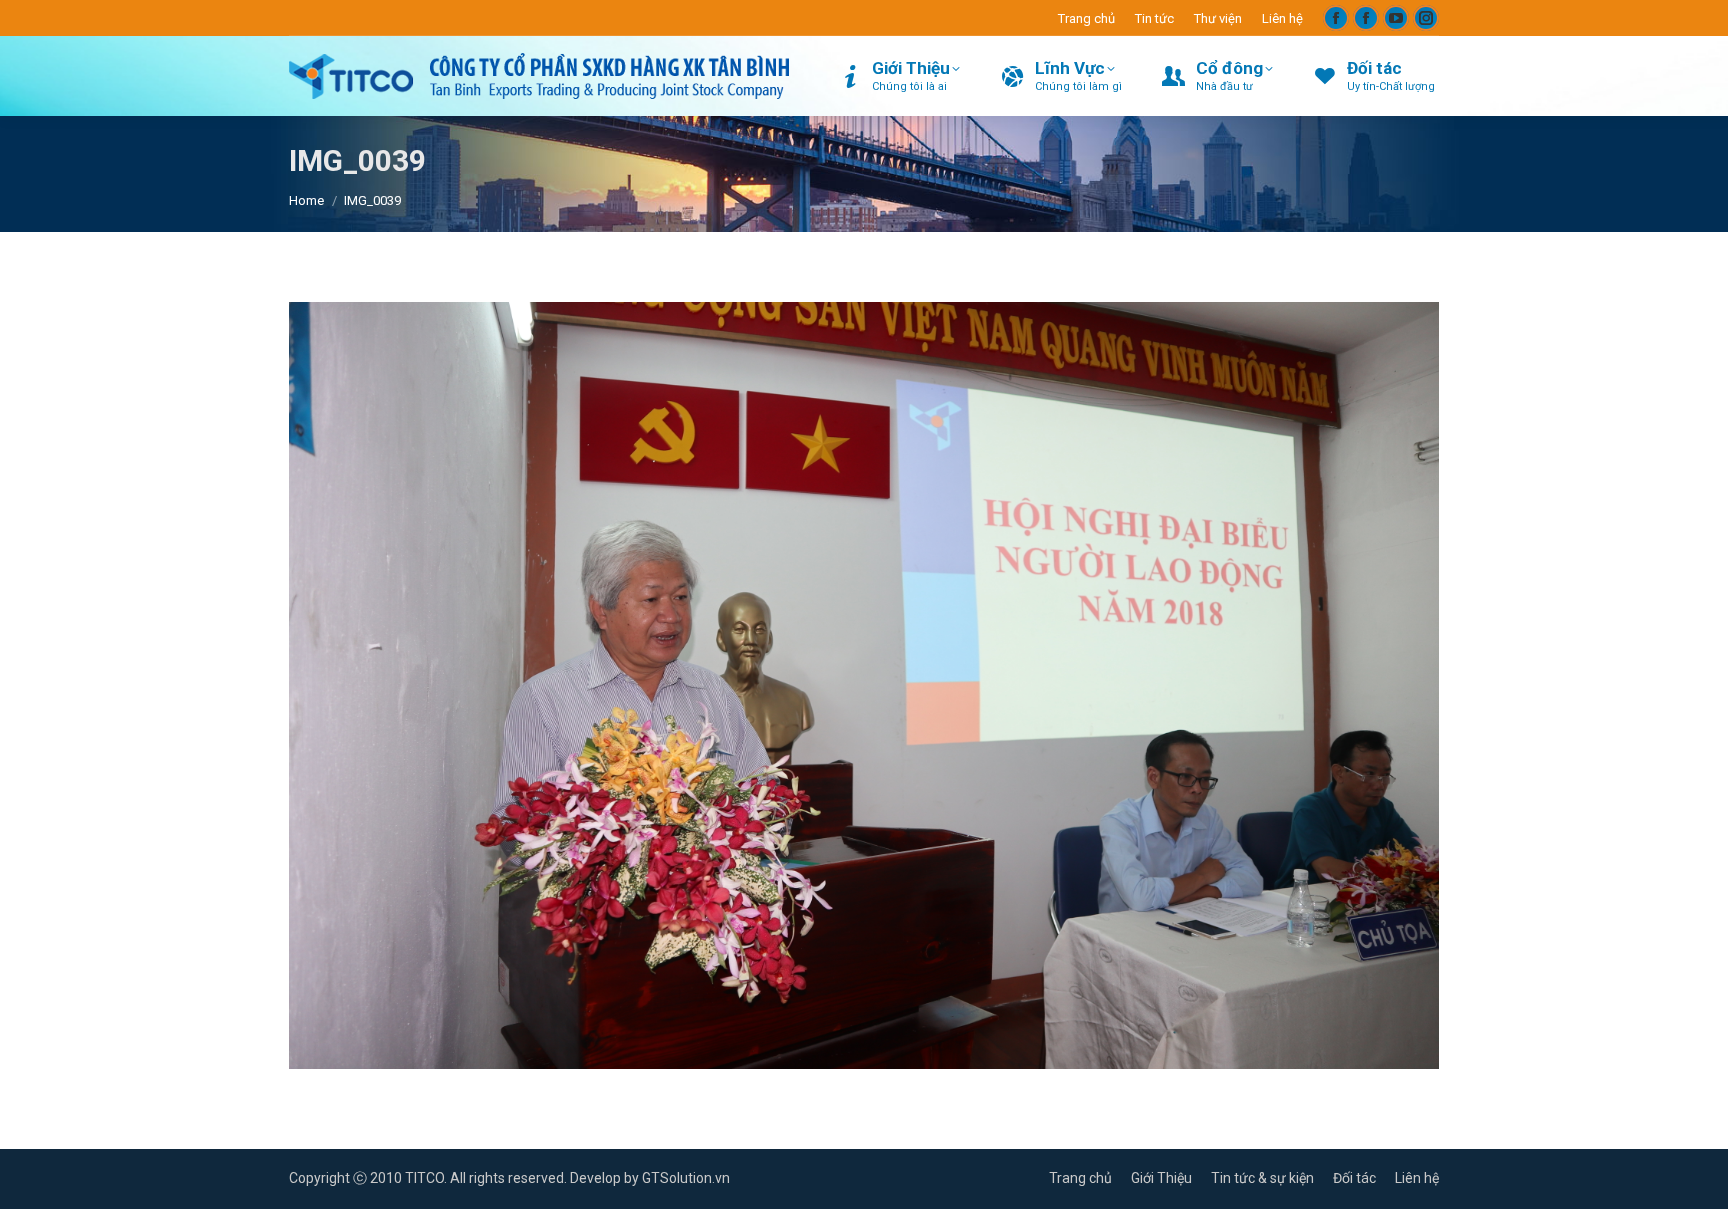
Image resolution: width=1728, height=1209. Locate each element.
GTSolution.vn (686, 1178)
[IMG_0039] (864, 685)
